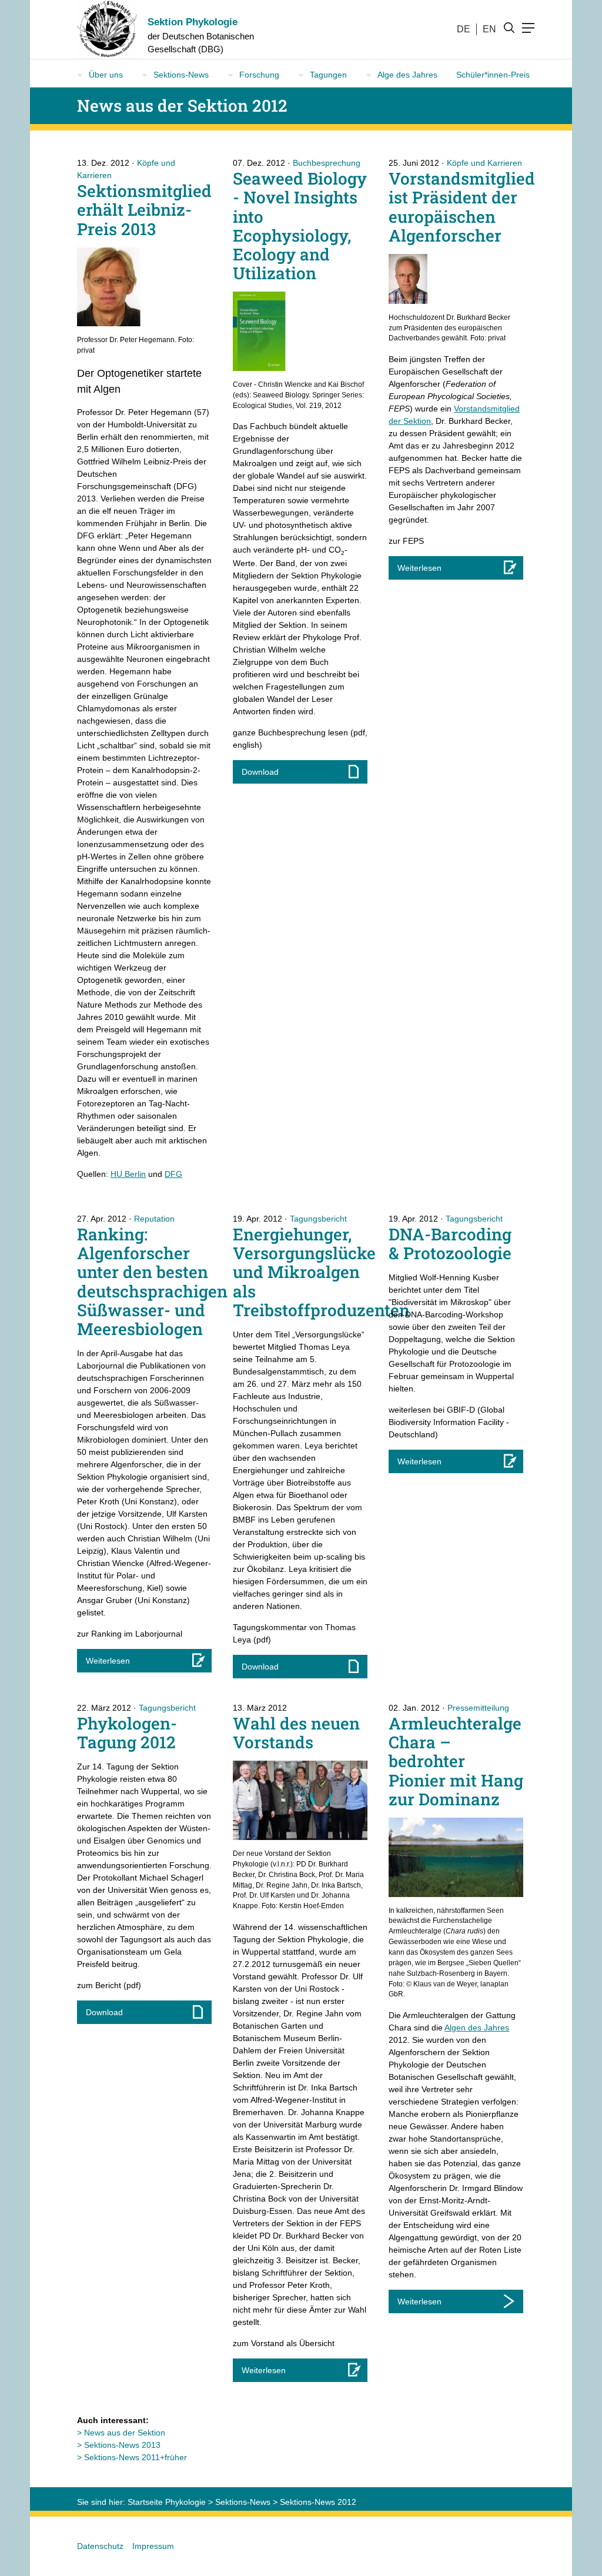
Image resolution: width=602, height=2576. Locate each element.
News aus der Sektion (125, 2433)
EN (489, 29)
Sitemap (139, 96)
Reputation (154, 1219)
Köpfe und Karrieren (484, 163)
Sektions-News (181, 75)
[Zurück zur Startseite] (103, 29)
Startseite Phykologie (167, 2502)
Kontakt (91, 96)
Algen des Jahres (477, 2028)
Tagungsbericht (318, 1219)
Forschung (259, 75)
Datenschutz (100, 2546)
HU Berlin (128, 1174)
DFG (173, 1174)
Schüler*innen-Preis (493, 75)
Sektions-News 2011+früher (136, 2457)
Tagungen (328, 75)
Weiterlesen (419, 568)
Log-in (185, 96)
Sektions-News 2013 (122, 2445)
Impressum (153, 2546)
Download (260, 772)
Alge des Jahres (407, 75)
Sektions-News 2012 (318, 2502)
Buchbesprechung (327, 163)
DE (464, 29)
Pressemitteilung (478, 1708)
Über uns (106, 75)
